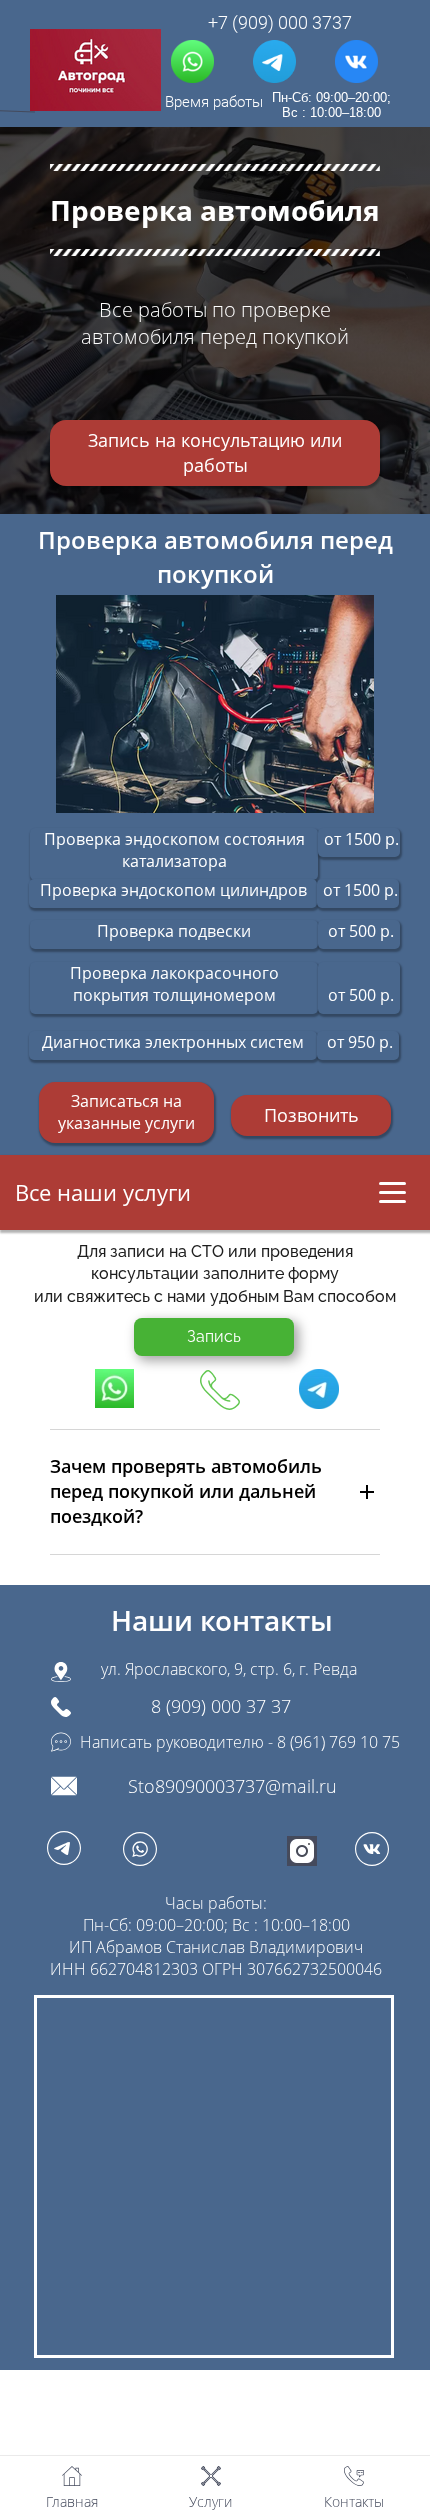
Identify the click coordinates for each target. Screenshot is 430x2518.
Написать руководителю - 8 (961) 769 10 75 (240, 1742)
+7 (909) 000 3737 (280, 23)
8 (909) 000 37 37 (221, 1706)
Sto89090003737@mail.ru (232, 1786)
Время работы (214, 102)
